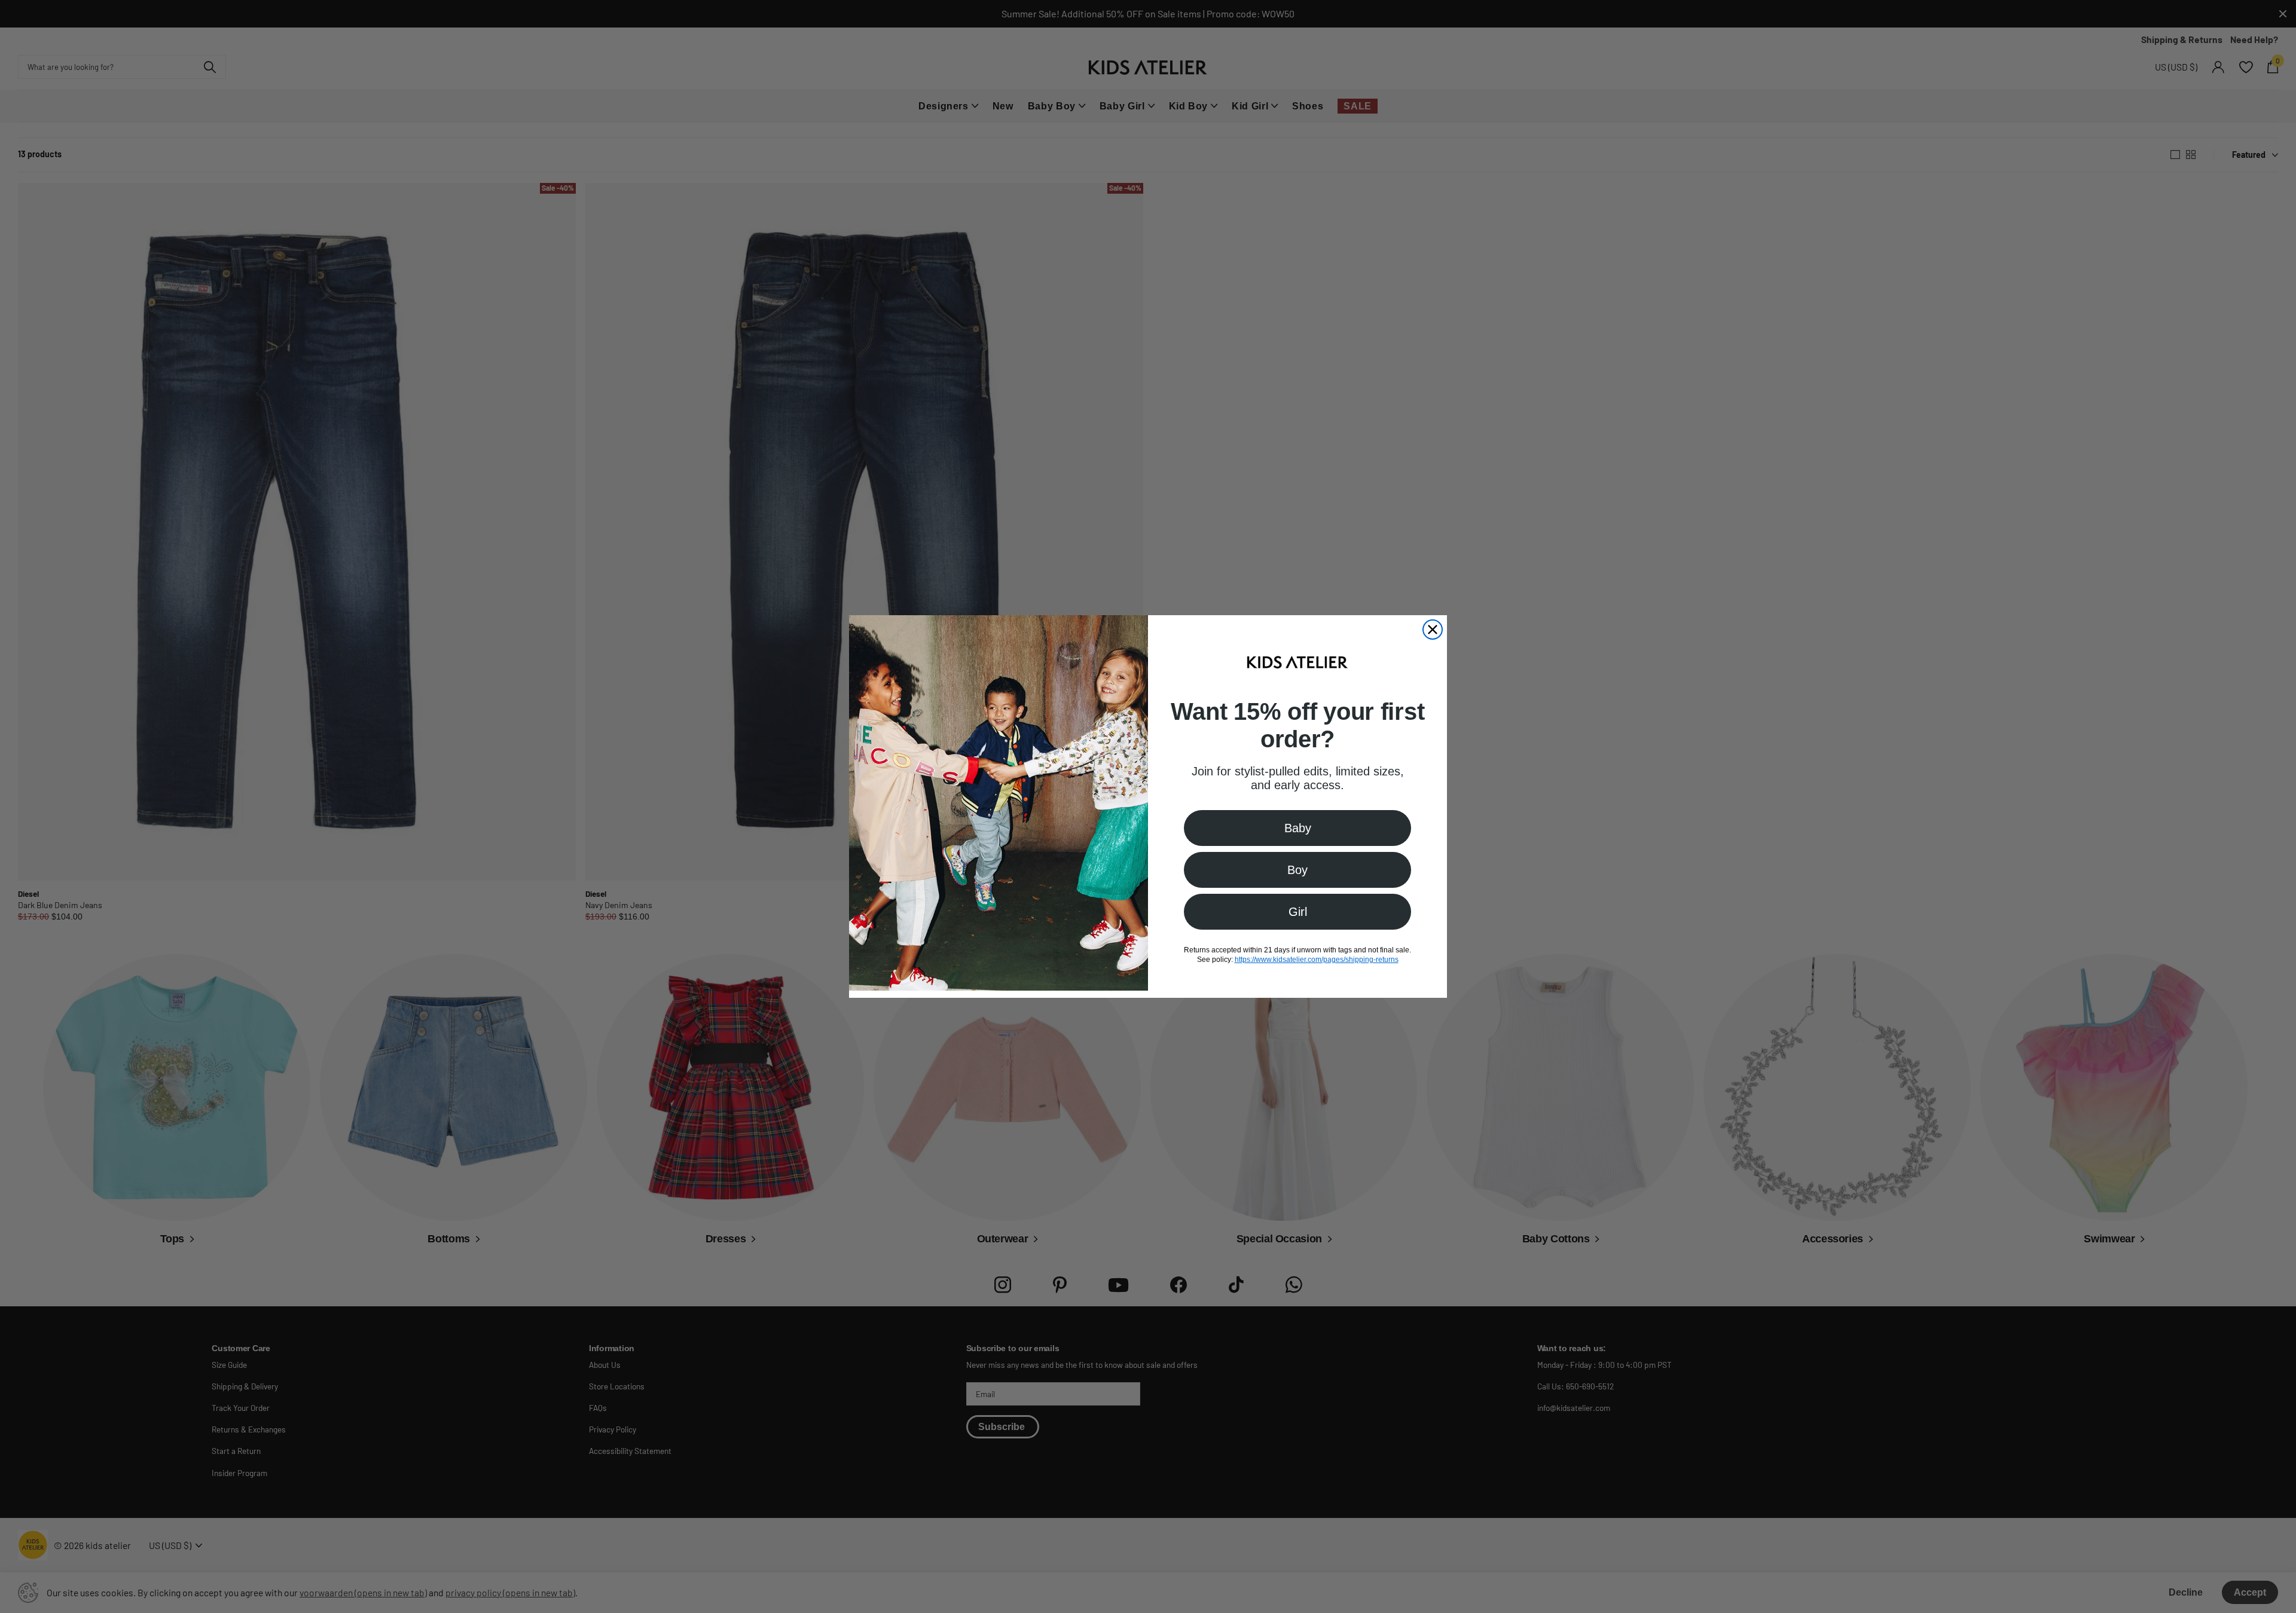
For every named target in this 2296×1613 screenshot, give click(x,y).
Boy (1297, 870)
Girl (1298, 912)
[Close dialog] (1433, 630)
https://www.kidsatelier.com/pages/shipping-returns (1317, 960)
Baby (1298, 828)
